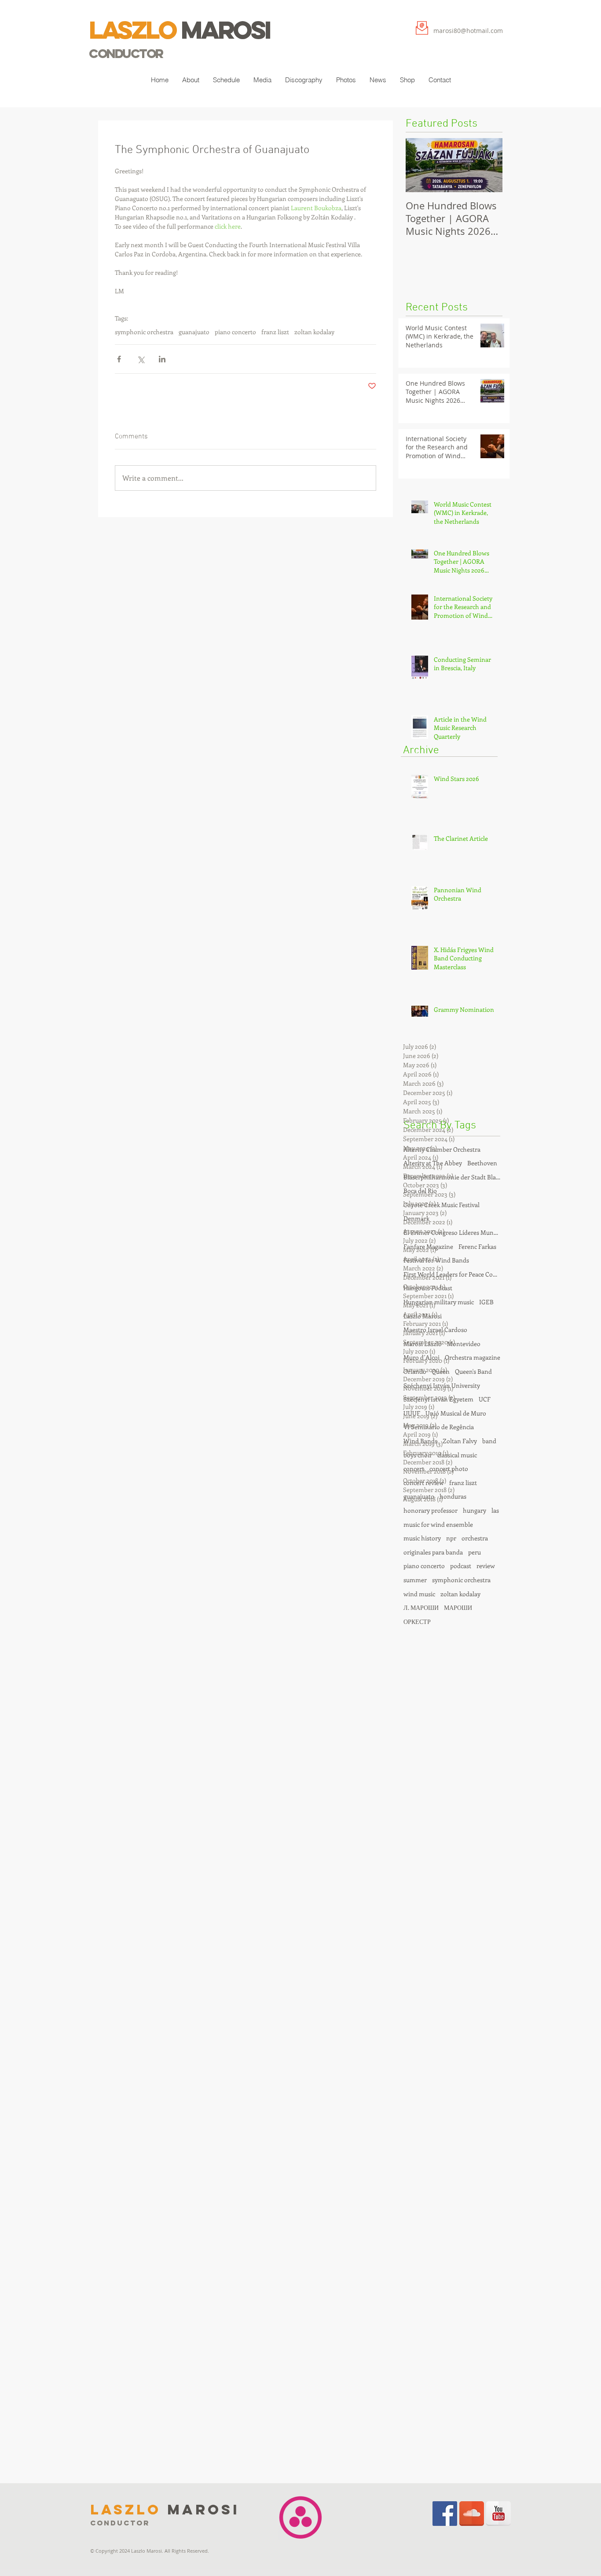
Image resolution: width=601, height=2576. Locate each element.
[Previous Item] (420, 165)
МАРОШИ (458, 1607)
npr (451, 1538)
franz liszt (275, 332)
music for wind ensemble (438, 1524)
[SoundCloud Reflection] (472, 2514)
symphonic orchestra (144, 332)
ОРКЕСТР (417, 1622)
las (495, 1510)
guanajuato (194, 332)
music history (422, 1538)
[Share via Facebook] (119, 359)
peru (475, 1552)
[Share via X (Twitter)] (141, 359)
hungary (475, 1510)
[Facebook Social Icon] (445, 2514)
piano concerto (235, 332)
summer (415, 1580)
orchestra (475, 1538)
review (486, 1566)
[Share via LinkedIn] (162, 359)
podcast (461, 1566)
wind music (419, 1594)
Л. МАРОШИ (421, 1607)
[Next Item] (488, 165)
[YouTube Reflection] (498, 2514)
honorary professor (431, 1510)
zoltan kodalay (314, 332)
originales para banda (433, 1552)
